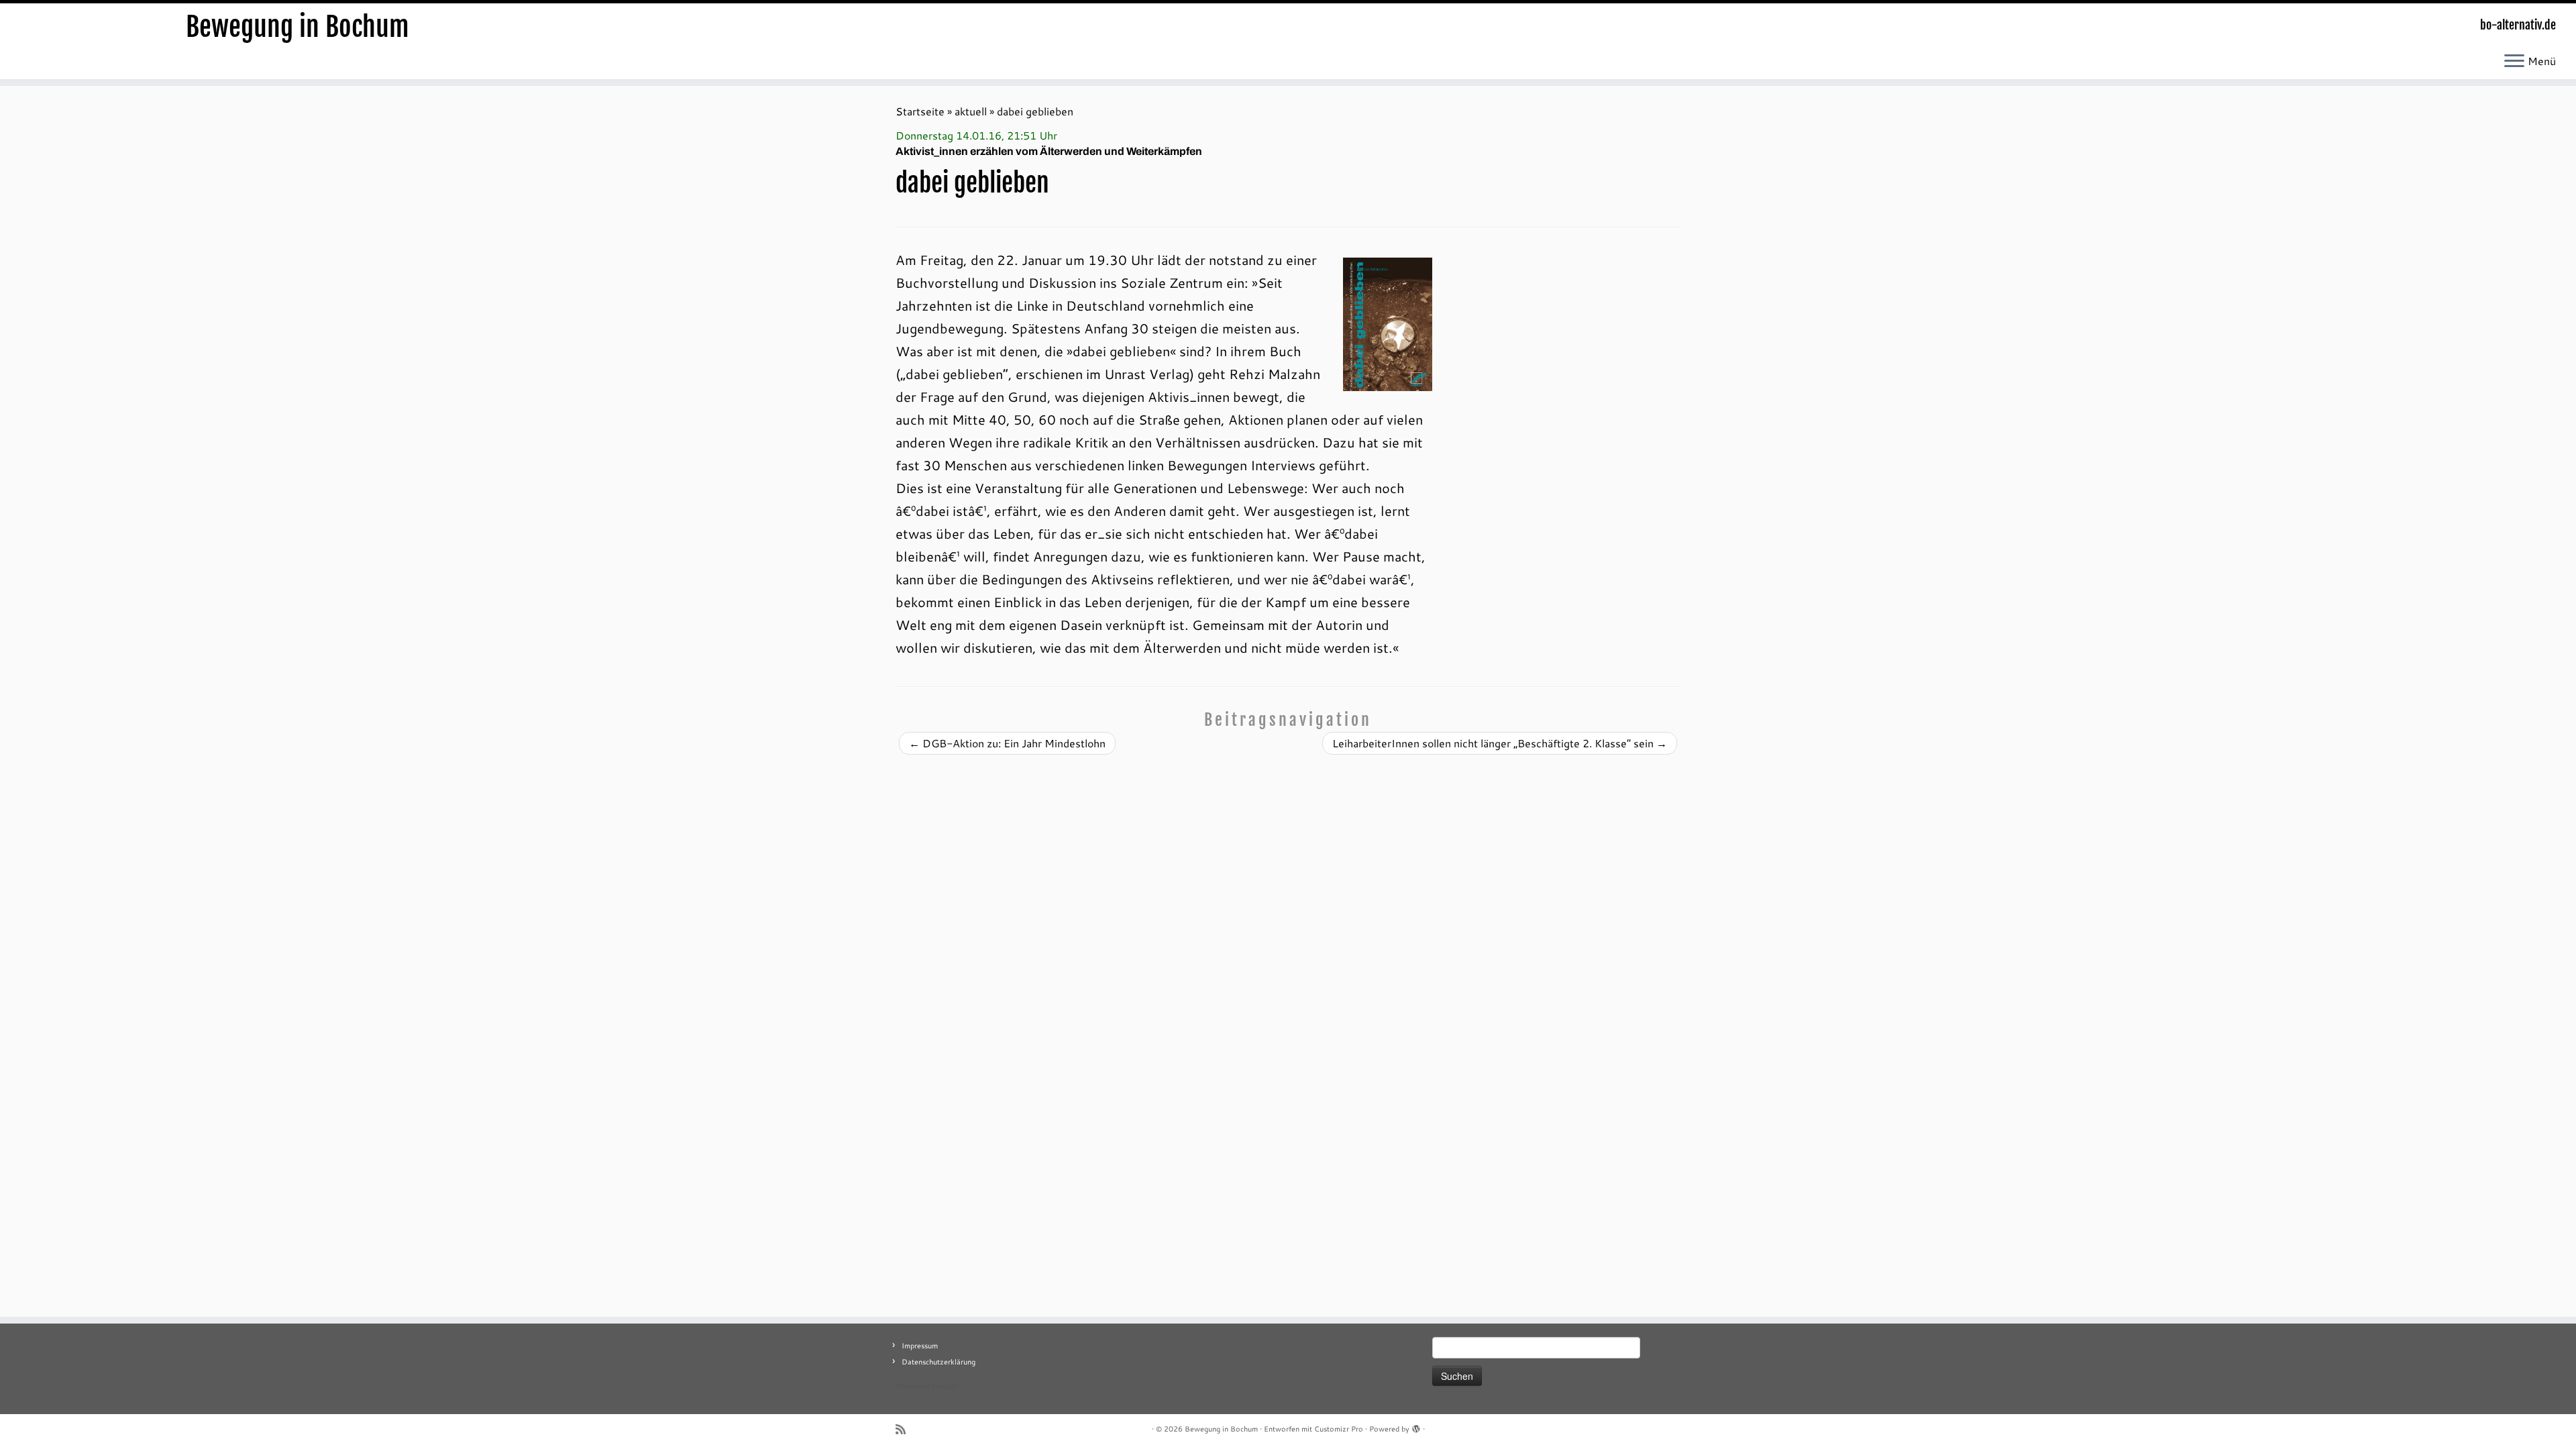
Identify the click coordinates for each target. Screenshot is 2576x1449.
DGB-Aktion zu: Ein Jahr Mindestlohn (1007, 743)
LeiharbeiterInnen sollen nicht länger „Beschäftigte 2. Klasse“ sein (1500, 743)
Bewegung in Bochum (298, 27)
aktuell (971, 111)
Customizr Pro (1339, 1429)
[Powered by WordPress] (1416, 1426)
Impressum (920, 1346)
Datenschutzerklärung (938, 1362)
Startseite (920, 111)
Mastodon (913, 1386)
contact (945, 1386)
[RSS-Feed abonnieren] (905, 1429)
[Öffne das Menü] (2514, 62)
